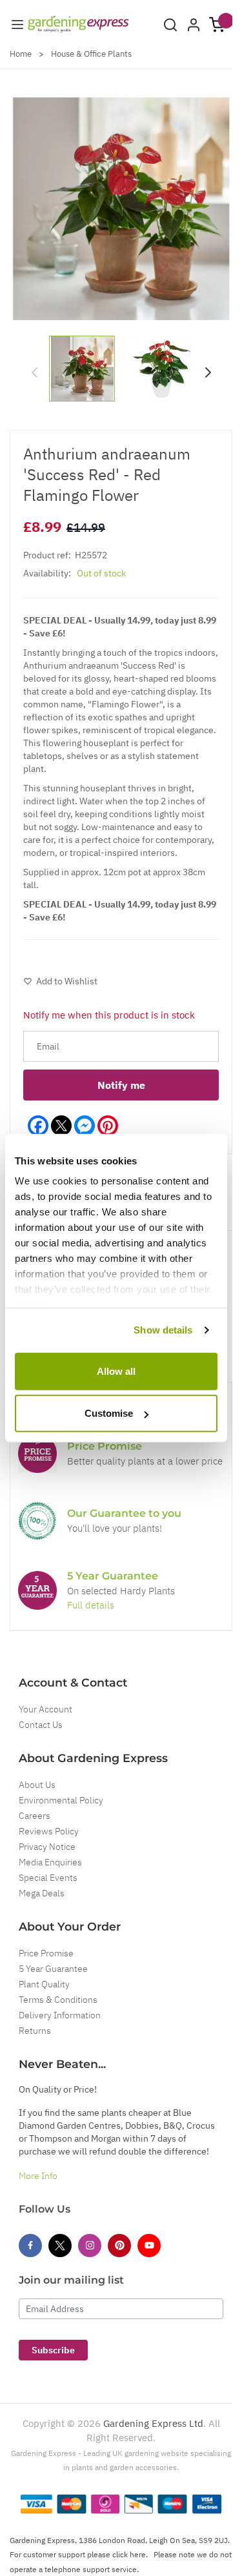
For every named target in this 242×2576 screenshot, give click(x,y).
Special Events (48, 1878)
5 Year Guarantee (53, 1969)
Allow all (116, 1371)
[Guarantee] (37, 1590)
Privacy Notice (47, 1847)
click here (129, 2554)
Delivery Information (60, 2015)
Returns (35, 2031)
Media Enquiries (50, 1862)
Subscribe (53, 2350)
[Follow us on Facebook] (30, 2246)
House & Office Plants (91, 54)
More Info (38, 2176)
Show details (163, 1330)
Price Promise (46, 1953)
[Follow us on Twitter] (60, 2246)
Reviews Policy (49, 1831)
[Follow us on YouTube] (149, 2246)
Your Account (45, 1709)
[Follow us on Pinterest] (119, 2246)
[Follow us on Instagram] (90, 2246)
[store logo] (78, 24)
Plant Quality (44, 1984)
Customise (109, 1413)
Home (21, 54)
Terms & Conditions (58, 2000)
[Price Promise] (37, 1454)
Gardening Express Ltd (153, 2423)
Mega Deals (42, 1893)
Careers (35, 1816)
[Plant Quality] (37, 1521)
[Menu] (17, 25)
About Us (37, 1785)
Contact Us (41, 1725)
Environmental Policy (61, 1800)
